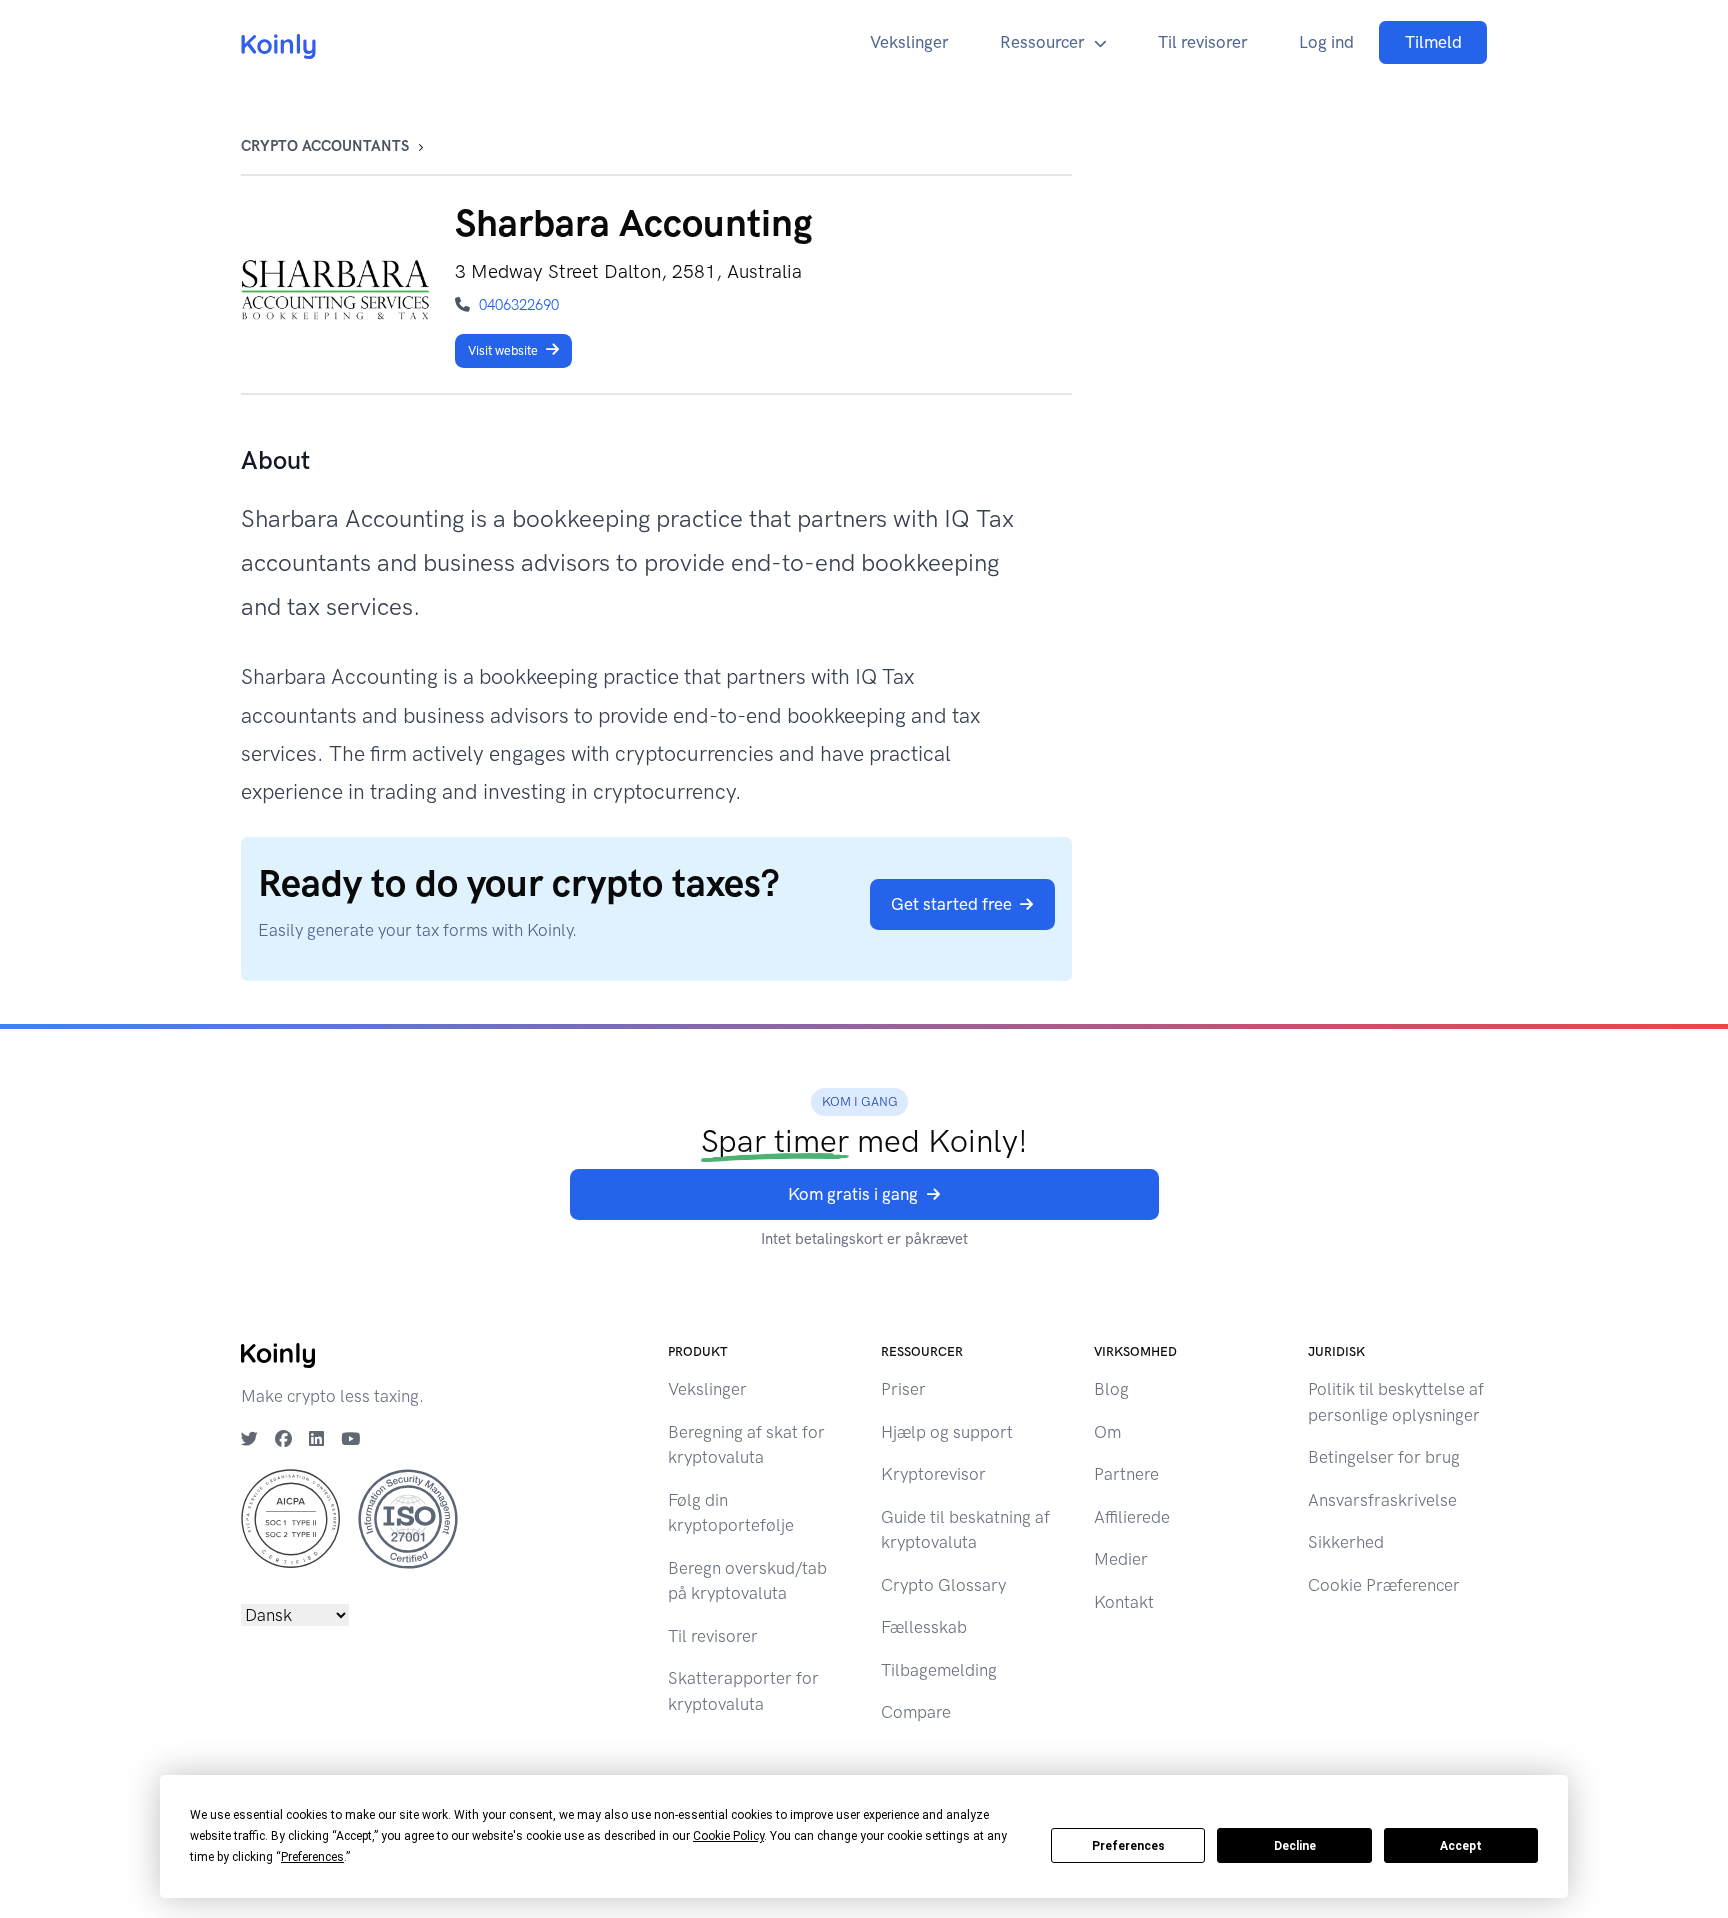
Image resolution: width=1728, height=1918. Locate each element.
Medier (1121, 1559)
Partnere (1126, 1474)
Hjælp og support (947, 1432)
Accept (1461, 1846)
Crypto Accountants (325, 146)
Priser (903, 1389)
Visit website (503, 350)
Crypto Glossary (943, 1585)
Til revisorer (1203, 42)
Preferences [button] (312, 1857)
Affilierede (1132, 1517)
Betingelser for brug (1384, 1457)
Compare (916, 1712)
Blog (1111, 1389)
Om (1107, 1432)
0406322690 (519, 305)
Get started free (951, 904)
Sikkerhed (1346, 1542)
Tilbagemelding (939, 1670)
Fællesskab (924, 1627)
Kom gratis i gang (853, 1194)
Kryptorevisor (933, 1474)
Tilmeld (1433, 42)
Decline (1295, 1846)
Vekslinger (909, 42)
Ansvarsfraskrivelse (1382, 1500)
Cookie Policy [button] (728, 1836)
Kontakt (1124, 1602)
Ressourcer (1042, 42)
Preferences (1128, 1846)
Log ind (1326, 42)
